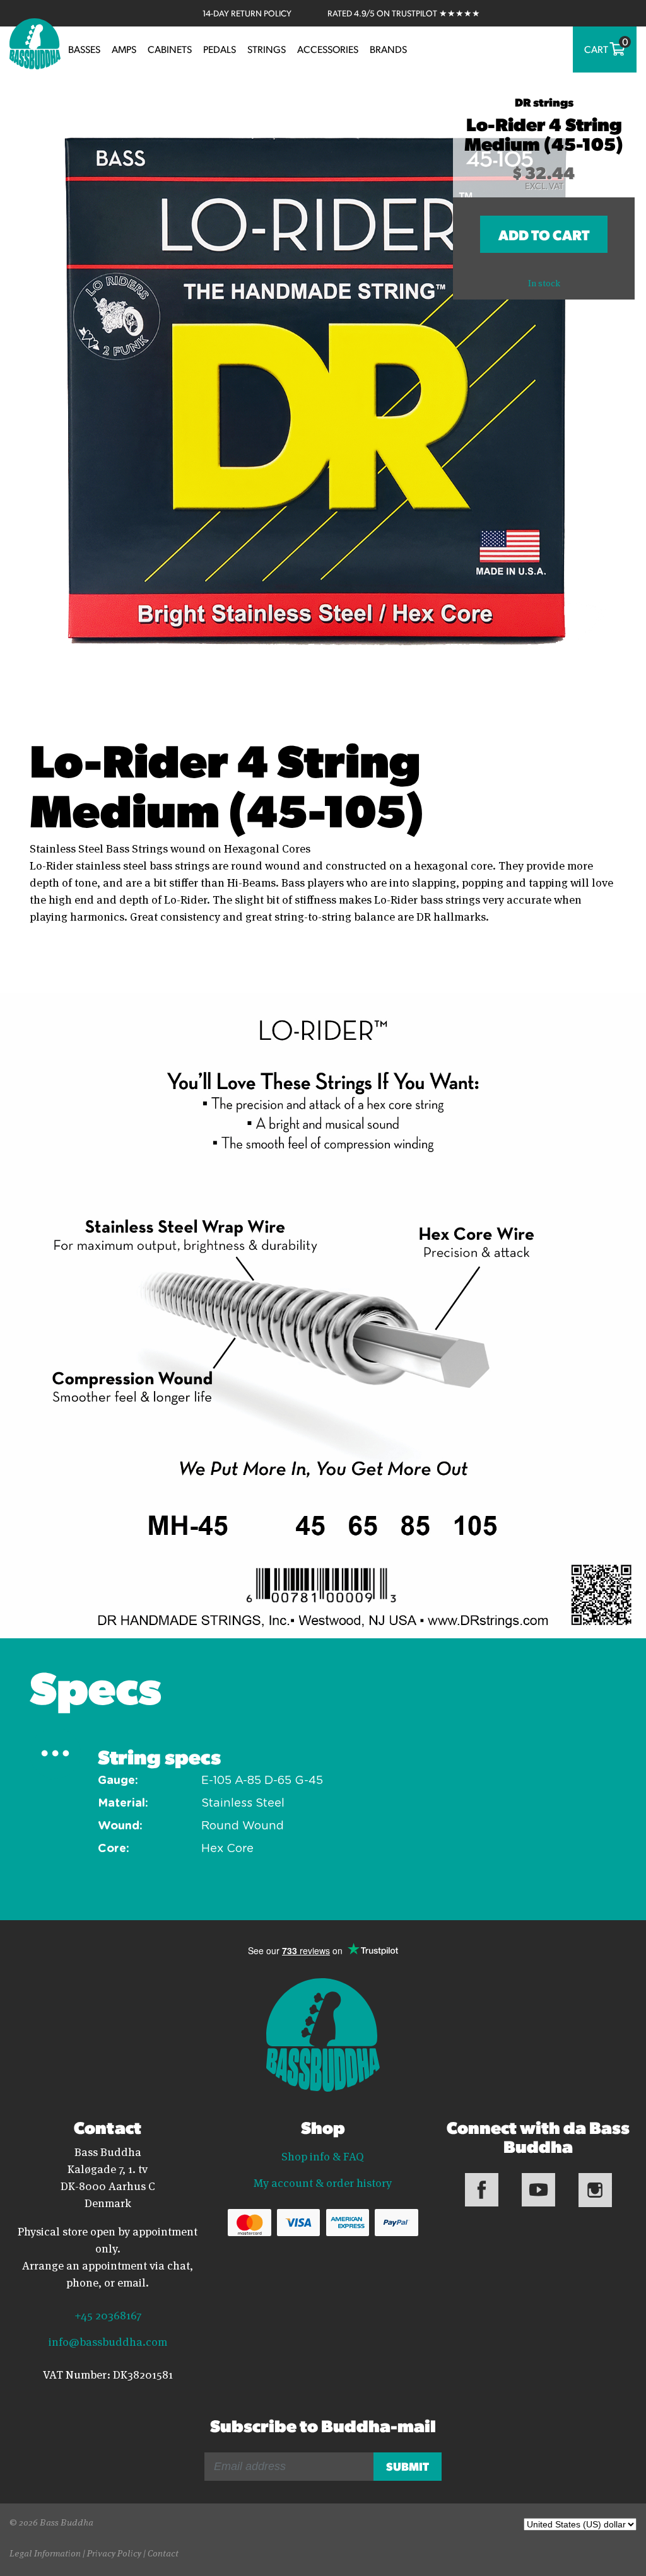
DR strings (544, 102)
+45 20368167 (108, 2314)
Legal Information (45, 2552)
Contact (163, 2552)
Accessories (328, 49)
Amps (124, 49)
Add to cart (544, 234)
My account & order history (323, 2182)
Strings (267, 49)
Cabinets (170, 49)
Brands (388, 49)
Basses (84, 49)
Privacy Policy (114, 2552)
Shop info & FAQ (323, 2155)
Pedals (220, 49)
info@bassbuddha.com (108, 2341)
